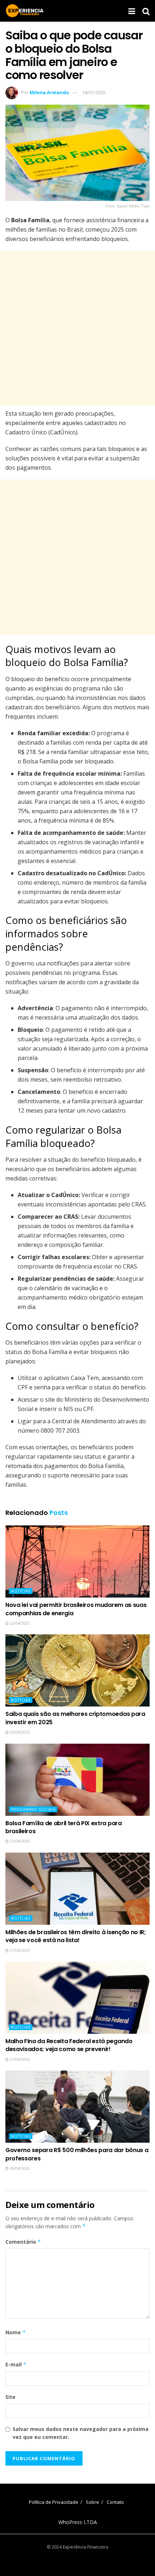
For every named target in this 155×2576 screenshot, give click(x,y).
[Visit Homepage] (25, 11)
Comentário (23, 2242)
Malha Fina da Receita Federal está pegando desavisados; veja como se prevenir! (69, 2045)
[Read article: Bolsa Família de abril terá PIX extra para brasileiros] (77, 1780)
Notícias (21, 1591)
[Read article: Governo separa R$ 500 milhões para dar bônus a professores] (77, 2107)
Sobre (92, 2502)
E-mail (16, 2364)
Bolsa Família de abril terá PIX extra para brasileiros (64, 1827)
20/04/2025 (19, 2168)
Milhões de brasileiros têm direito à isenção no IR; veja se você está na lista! (76, 1936)
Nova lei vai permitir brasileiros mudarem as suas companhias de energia (76, 1609)
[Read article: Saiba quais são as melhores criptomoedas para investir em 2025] (77, 1670)
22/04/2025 (19, 1623)
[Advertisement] (77, 328)
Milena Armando (49, 92)
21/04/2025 (19, 1841)
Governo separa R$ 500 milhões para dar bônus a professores (77, 2154)
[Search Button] (146, 11)
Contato (115, 2502)
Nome (16, 2332)
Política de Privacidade (54, 2502)
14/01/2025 (94, 92)
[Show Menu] (132, 11)
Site (10, 2397)
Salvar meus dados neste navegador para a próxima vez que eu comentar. (81, 2433)
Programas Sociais (33, 1809)
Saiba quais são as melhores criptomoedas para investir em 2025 (75, 1718)
